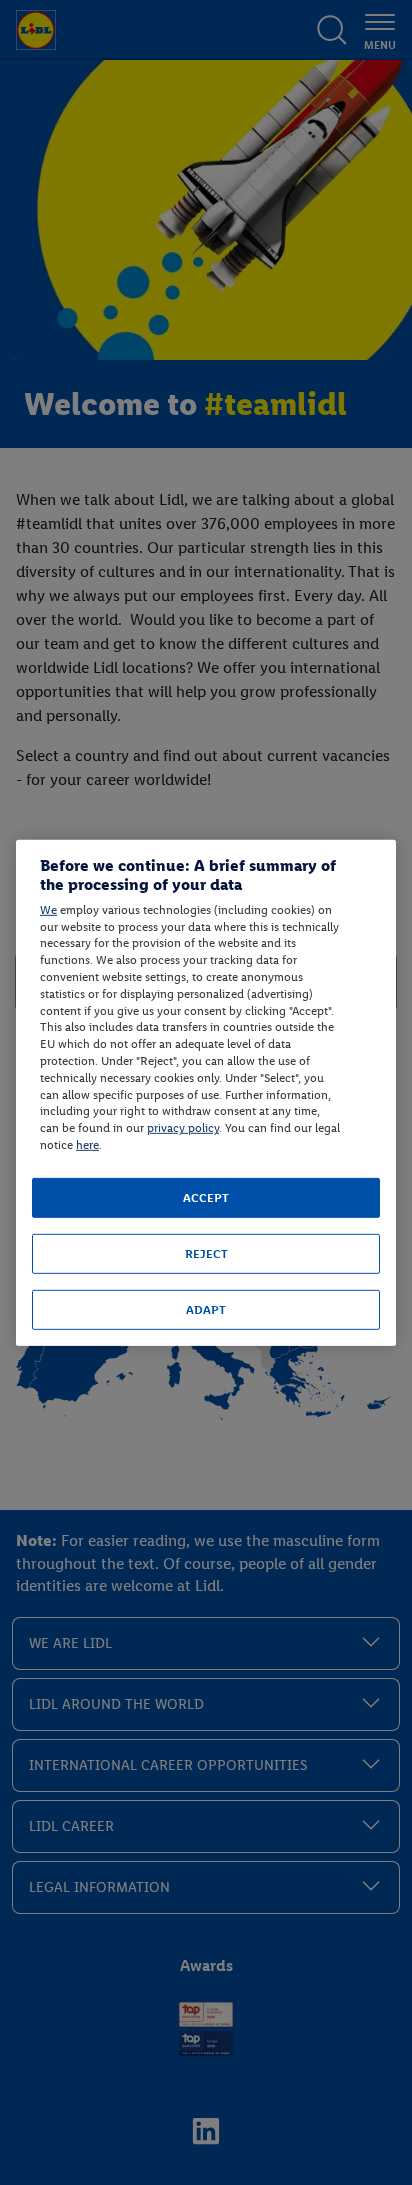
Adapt (206, 1310)
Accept (206, 1198)
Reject (206, 1254)
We (48, 910)
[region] (206, 1092)
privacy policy (183, 1128)
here (87, 1145)
